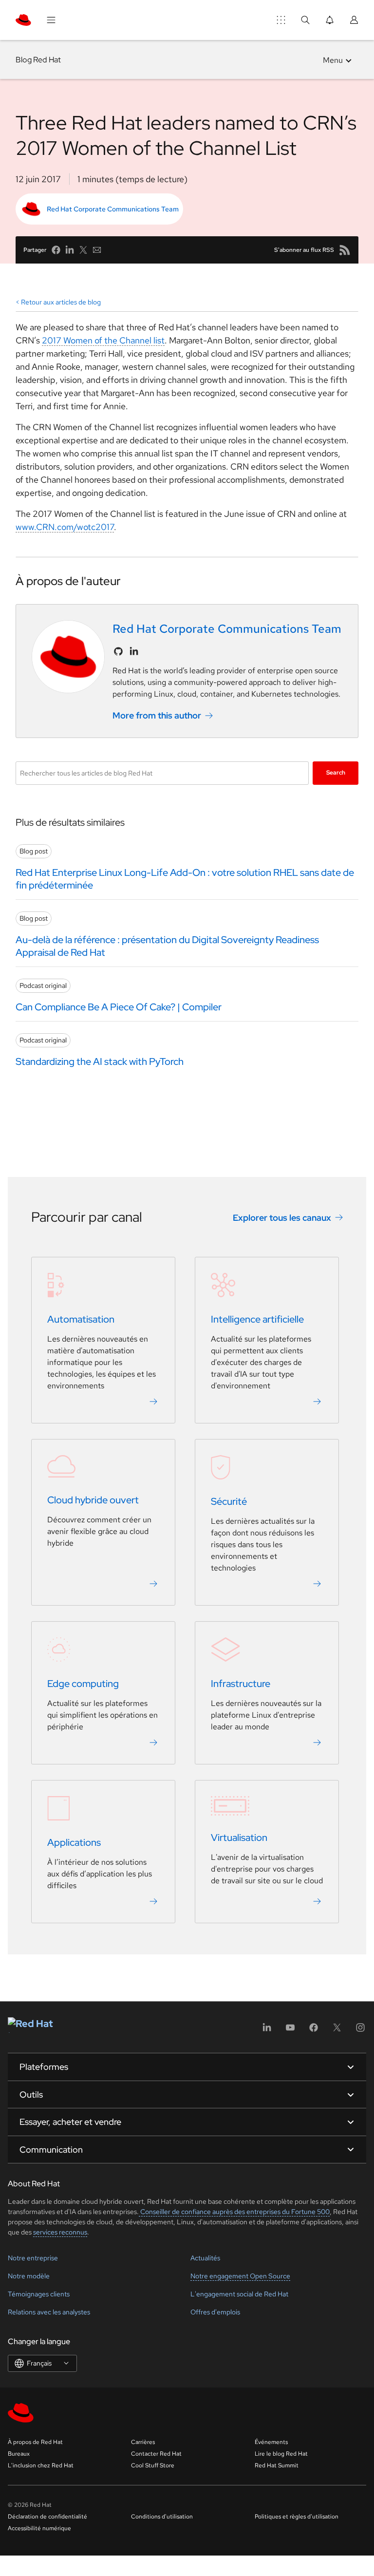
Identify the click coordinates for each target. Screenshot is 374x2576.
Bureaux (19, 2454)
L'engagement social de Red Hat (239, 2294)
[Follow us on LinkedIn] (134, 651)
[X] (337, 2031)
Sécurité (229, 1501)
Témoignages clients (39, 2294)
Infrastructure (241, 1684)
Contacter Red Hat (156, 2454)
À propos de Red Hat (35, 2442)
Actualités (205, 2258)
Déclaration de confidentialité (47, 2517)
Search (336, 773)
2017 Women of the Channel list (103, 340)
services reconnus (60, 2232)
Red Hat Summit (277, 2465)
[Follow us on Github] (118, 651)
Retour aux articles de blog (61, 302)
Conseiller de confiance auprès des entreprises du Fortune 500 (234, 2212)
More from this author (157, 715)
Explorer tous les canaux (282, 1218)
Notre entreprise (33, 2258)
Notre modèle (29, 2276)
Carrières (143, 2442)
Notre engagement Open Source (240, 2276)
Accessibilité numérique (39, 2528)
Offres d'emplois (215, 2312)
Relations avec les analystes (49, 2312)
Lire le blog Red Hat (281, 2454)
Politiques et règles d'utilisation (297, 2517)
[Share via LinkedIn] (70, 250)
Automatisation (81, 1319)
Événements (271, 2442)
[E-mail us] (97, 250)
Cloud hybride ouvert (93, 1500)
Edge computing (83, 1684)
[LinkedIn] (267, 2031)
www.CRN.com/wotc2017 (65, 527)
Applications (74, 1842)
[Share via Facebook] (56, 250)
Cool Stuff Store (153, 2465)
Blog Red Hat (38, 60)
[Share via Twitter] (83, 250)
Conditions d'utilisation (162, 2517)
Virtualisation (239, 1837)
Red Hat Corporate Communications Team (113, 209)
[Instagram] (360, 2031)
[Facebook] (314, 2031)
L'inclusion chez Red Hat (41, 2465)
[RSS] (345, 250)
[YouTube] (290, 2031)
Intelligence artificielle (257, 1319)
